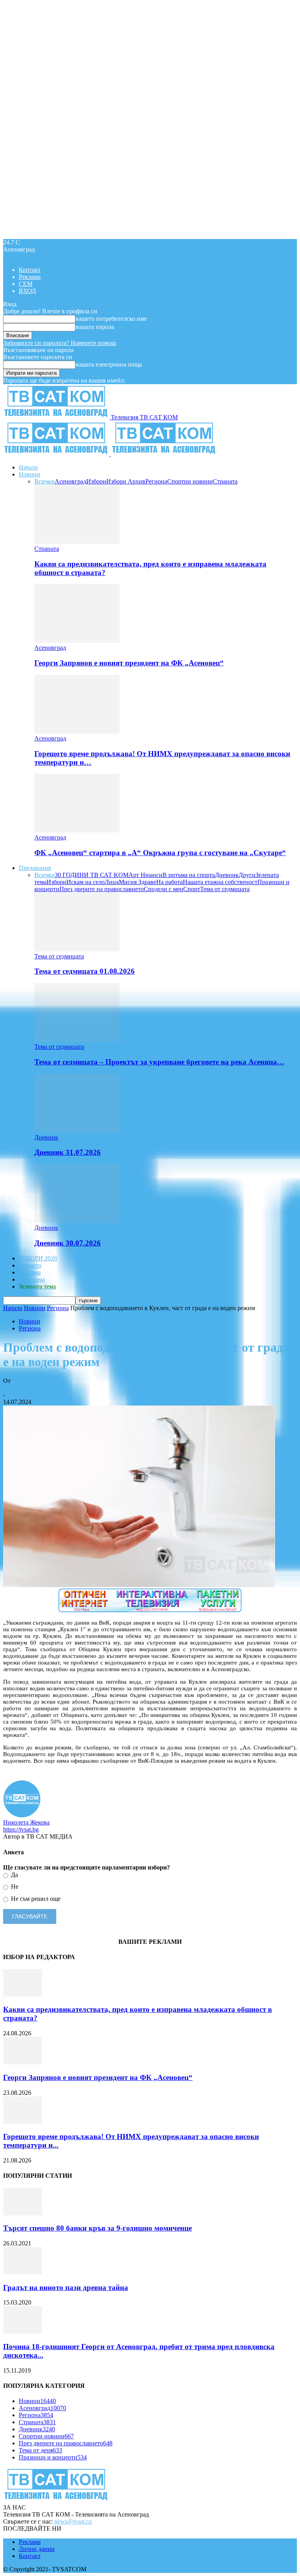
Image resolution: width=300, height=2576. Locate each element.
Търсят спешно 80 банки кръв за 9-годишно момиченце (97, 2228)
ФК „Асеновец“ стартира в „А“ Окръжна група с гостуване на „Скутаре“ (160, 853)
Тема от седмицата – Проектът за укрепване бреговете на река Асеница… (159, 1062)
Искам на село (86, 882)
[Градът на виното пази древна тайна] (23, 2272)
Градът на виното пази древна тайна (66, 2287)
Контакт (30, 270)
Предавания (35, 868)
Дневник (227, 875)
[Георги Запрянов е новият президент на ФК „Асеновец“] (77, 641)
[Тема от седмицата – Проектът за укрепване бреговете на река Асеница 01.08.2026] (77, 1040)
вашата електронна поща (109, 364)
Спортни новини (190, 481)
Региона (156, 481)
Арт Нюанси (146, 875)
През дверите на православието (102, 889)
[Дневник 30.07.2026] (77, 1221)
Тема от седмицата (225, 889)
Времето (30, 1265)
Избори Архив (126, 481)
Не (14, 1887)
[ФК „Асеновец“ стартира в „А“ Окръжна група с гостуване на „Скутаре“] (77, 830)
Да (14, 1875)
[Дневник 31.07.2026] (77, 1130)
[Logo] (57, 454)
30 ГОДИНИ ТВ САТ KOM (92, 875)
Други (247, 875)
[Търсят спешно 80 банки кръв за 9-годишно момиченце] (23, 2213)
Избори (96, 481)
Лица (112, 882)
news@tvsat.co (73, 2521)
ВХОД (27, 291)
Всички (45, 481)
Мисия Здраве (137, 882)
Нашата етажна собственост (220, 882)
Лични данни (37, 2549)
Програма (32, 1279)
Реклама (30, 277)
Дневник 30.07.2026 (68, 1243)
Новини (29, 474)
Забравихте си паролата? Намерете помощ (60, 343)
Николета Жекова (26, 1388)
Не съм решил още (35, 1899)
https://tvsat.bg (21, 1829)
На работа (170, 882)
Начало (28, 467)
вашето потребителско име (111, 319)
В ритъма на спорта (189, 875)
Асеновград (71, 481)
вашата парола (95, 327)
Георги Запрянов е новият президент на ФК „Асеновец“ (129, 663)
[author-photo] (22, 1815)
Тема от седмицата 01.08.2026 (85, 971)
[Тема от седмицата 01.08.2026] (77, 949)
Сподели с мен (163, 889)
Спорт (192, 889)
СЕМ (26, 284)
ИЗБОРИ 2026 (38, 1258)
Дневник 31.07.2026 (68, 1152)
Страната (225, 481)
